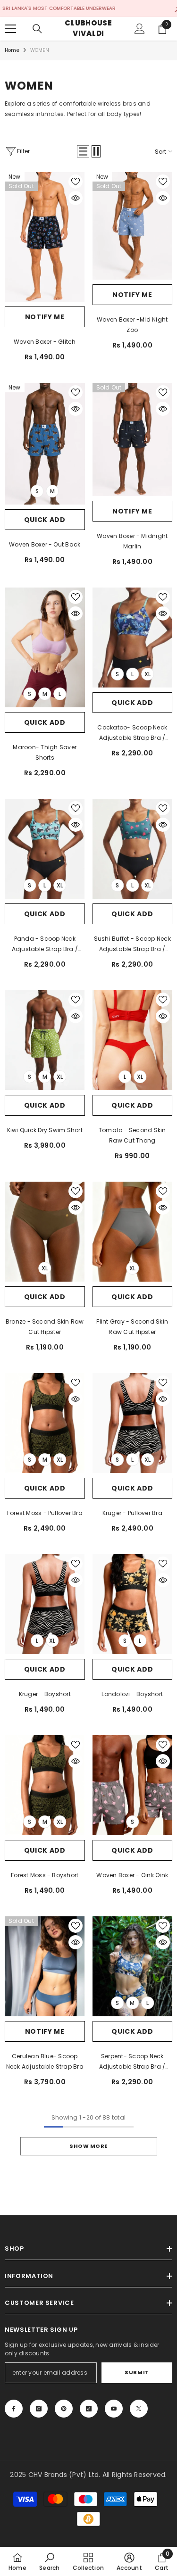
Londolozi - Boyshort (132, 1694)
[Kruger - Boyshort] (45, 1604)
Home (12, 50)
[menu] (10, 29)
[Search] (37, 29)
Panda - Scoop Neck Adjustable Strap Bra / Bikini (45, 944)
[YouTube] (114, 2409)
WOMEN (40, 50)
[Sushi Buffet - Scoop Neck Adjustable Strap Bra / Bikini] (133, 849)
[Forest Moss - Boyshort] (45, 1785)
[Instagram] (39, 2409)
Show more (88, 2146)
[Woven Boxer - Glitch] (45, 237)
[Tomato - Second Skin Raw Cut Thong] (133, 1040)
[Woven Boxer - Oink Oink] (133, 1785)
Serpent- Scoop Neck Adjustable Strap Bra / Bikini (132, 2062)
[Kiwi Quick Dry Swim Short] (45, 1040)
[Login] (140, 29)
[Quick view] (76, 198)
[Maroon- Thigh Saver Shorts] (45, 648)
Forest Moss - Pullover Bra (45, 1513)
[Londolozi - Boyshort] (133, 1604)
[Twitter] (139, 2409)
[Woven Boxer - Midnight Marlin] (133, 439)
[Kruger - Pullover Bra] (133, 1423)
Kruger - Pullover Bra (132, 1513)
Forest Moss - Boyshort (45, 1875)
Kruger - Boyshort (45, 1694)
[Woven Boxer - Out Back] (45, 444)
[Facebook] (14, 2409)
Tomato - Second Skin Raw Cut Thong (132, 1135)
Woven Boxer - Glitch (45, 342)
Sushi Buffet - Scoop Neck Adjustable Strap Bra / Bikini (132, 944)
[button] (83, 151)
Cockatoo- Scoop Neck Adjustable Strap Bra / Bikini (132, 733)
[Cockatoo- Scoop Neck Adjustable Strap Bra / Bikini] (133, 638)
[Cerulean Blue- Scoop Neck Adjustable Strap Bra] (45, 1966)
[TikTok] (89, 2409)
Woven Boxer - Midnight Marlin (132, 541)
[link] (49, 2561)
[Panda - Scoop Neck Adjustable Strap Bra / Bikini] (45, 849)
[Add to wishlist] (76, 182)
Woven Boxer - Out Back (45, 544)
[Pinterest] (64, 2409)
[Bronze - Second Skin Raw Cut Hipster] (45, 1232)
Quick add (45, 520)
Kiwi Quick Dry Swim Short (45, 1130)
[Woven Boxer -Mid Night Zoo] (133, 226)
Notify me (45, 317)
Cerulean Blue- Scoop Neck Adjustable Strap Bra (45, 2061)
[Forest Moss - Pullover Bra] (45, 1423)
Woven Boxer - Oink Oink (132, 1875)
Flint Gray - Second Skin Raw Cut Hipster (132, 1327)
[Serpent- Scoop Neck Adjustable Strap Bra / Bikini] (133, 1966)
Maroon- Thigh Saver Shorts (45, 752)
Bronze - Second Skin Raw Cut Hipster (45, 1327)
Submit (137, 2372)
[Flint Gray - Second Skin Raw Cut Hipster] (133, 1232)
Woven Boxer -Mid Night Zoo (132, 325)
